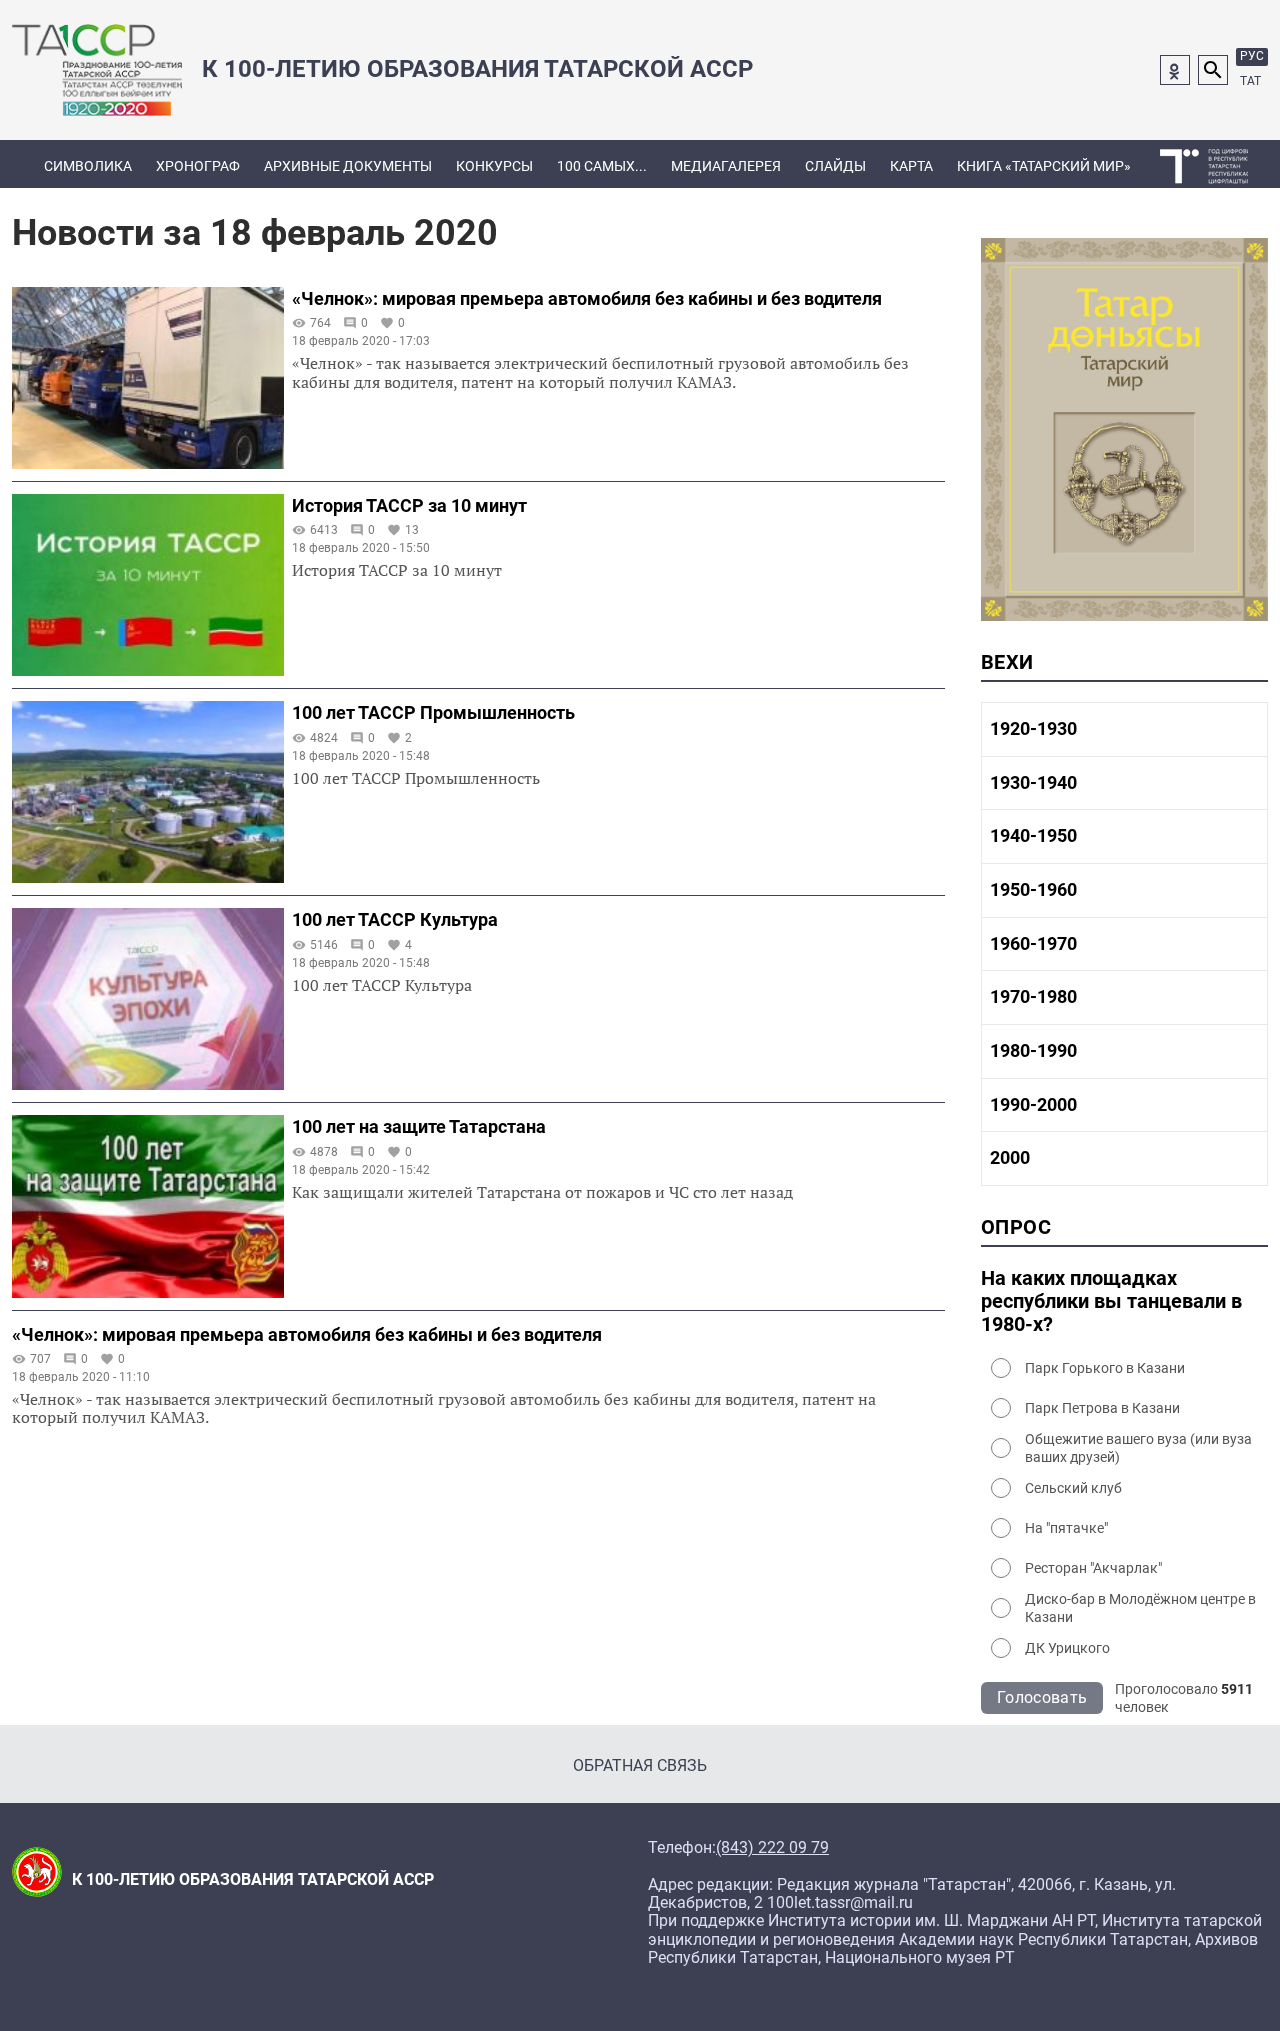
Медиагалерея (726, 166)
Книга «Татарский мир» (1044, 166)
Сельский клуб (1073, 1488)
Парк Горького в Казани (1105, 1368)
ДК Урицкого (1067, 1648)
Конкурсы (494, 166)
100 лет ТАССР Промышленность (433, 712)
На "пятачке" (1066, 1528)
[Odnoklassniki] (1175, 70)
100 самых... (602, 166)
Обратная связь (640, 1765)
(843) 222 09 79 (772, 1848)
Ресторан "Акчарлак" (1093, 1568)
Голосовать (1042, 1697)
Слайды (835, 166)
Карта (911, 166)
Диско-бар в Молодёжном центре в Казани (1140, 1608)
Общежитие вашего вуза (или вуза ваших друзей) (1138, 1448)
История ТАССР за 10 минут (409, 505)
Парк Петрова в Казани (1102, 1408)
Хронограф (198, 166)
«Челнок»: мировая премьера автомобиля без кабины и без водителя (587, 298)
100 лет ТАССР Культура (395, 919)
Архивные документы (348, 166)
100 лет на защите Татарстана (419, 1126)
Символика (88, 166)
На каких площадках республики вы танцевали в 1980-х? (1111, 1301)
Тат (1250, 81)
